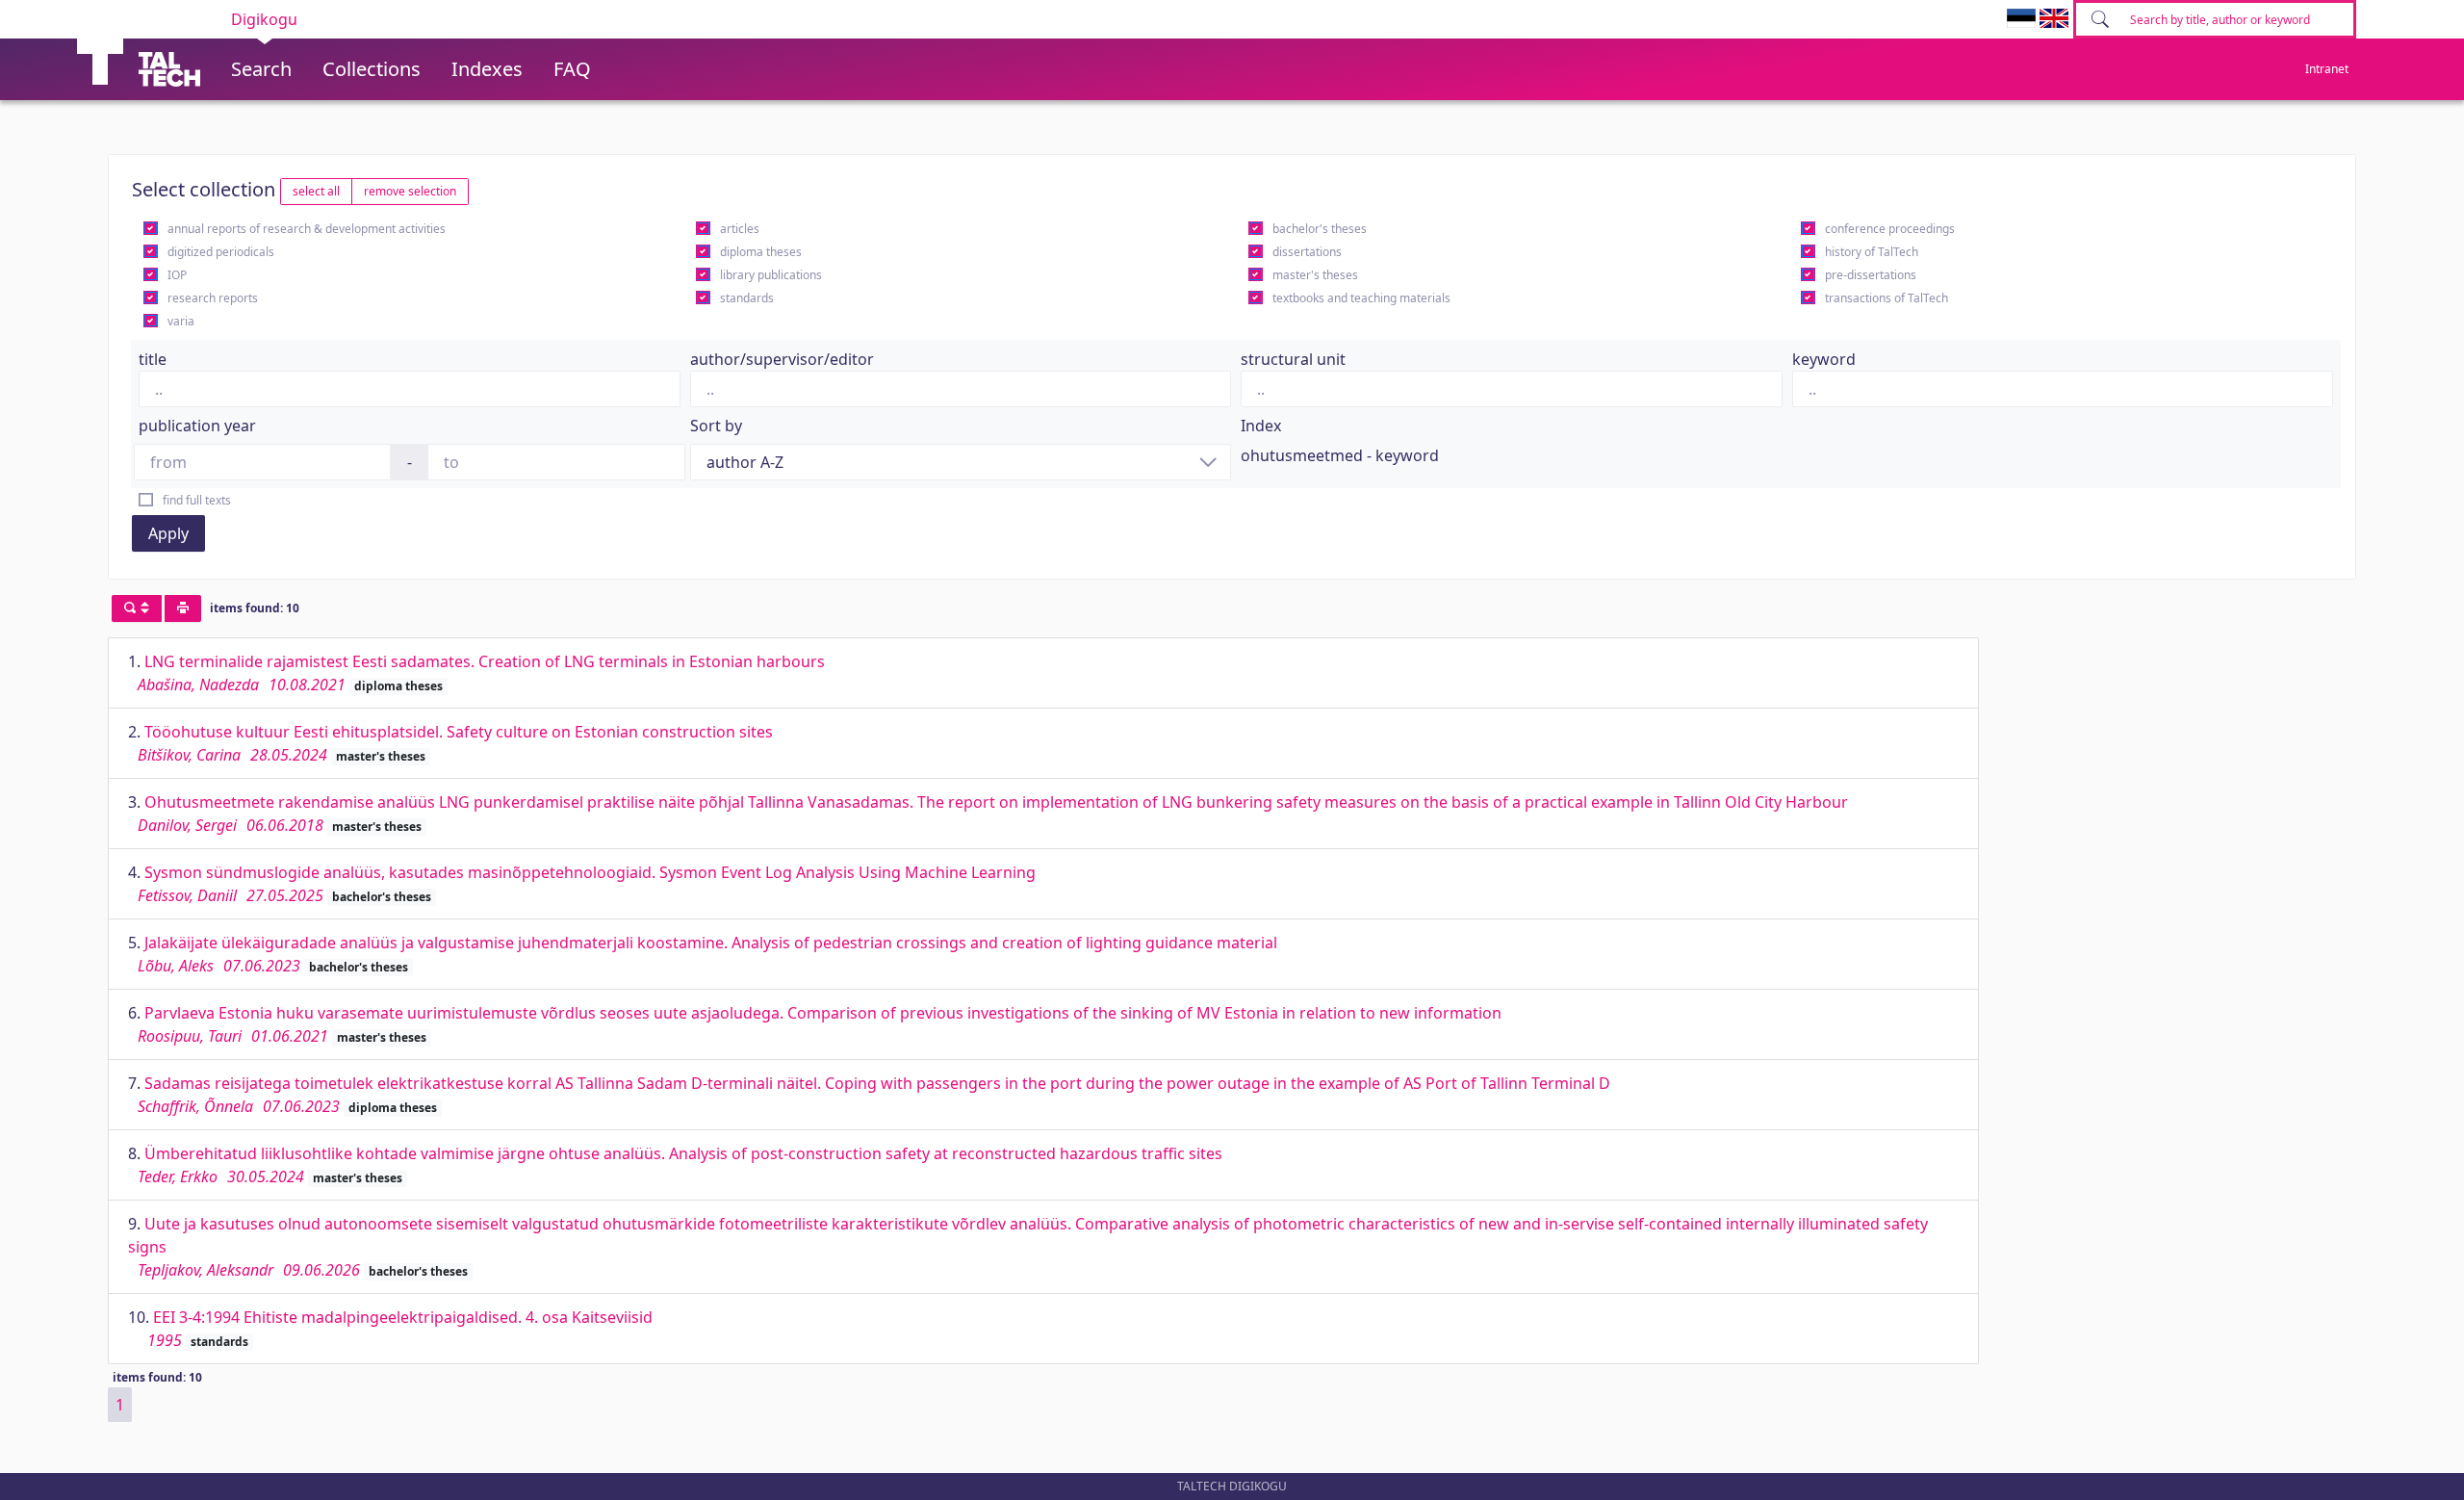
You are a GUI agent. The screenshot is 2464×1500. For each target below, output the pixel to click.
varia (181, 321)
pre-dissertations (1871, 275)
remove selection (410, 191)
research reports (213, 298)
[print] (183, 608)
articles (740, 229)
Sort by (716, 426)
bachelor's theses (1320, 229)
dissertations (1307, 252)
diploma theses (761, 252)
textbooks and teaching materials (1361, 298)
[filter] (137, 608)
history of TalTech (1872, 252)
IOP (177, 275)
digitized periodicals (221, 252)
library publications (771, 275)
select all (316, 191)
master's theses (1315, 275)
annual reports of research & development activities (307, 229)
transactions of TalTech (1886, 298)
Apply (168, 533)
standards (747, 298)
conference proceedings (1890, 229)
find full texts (197, 500)
